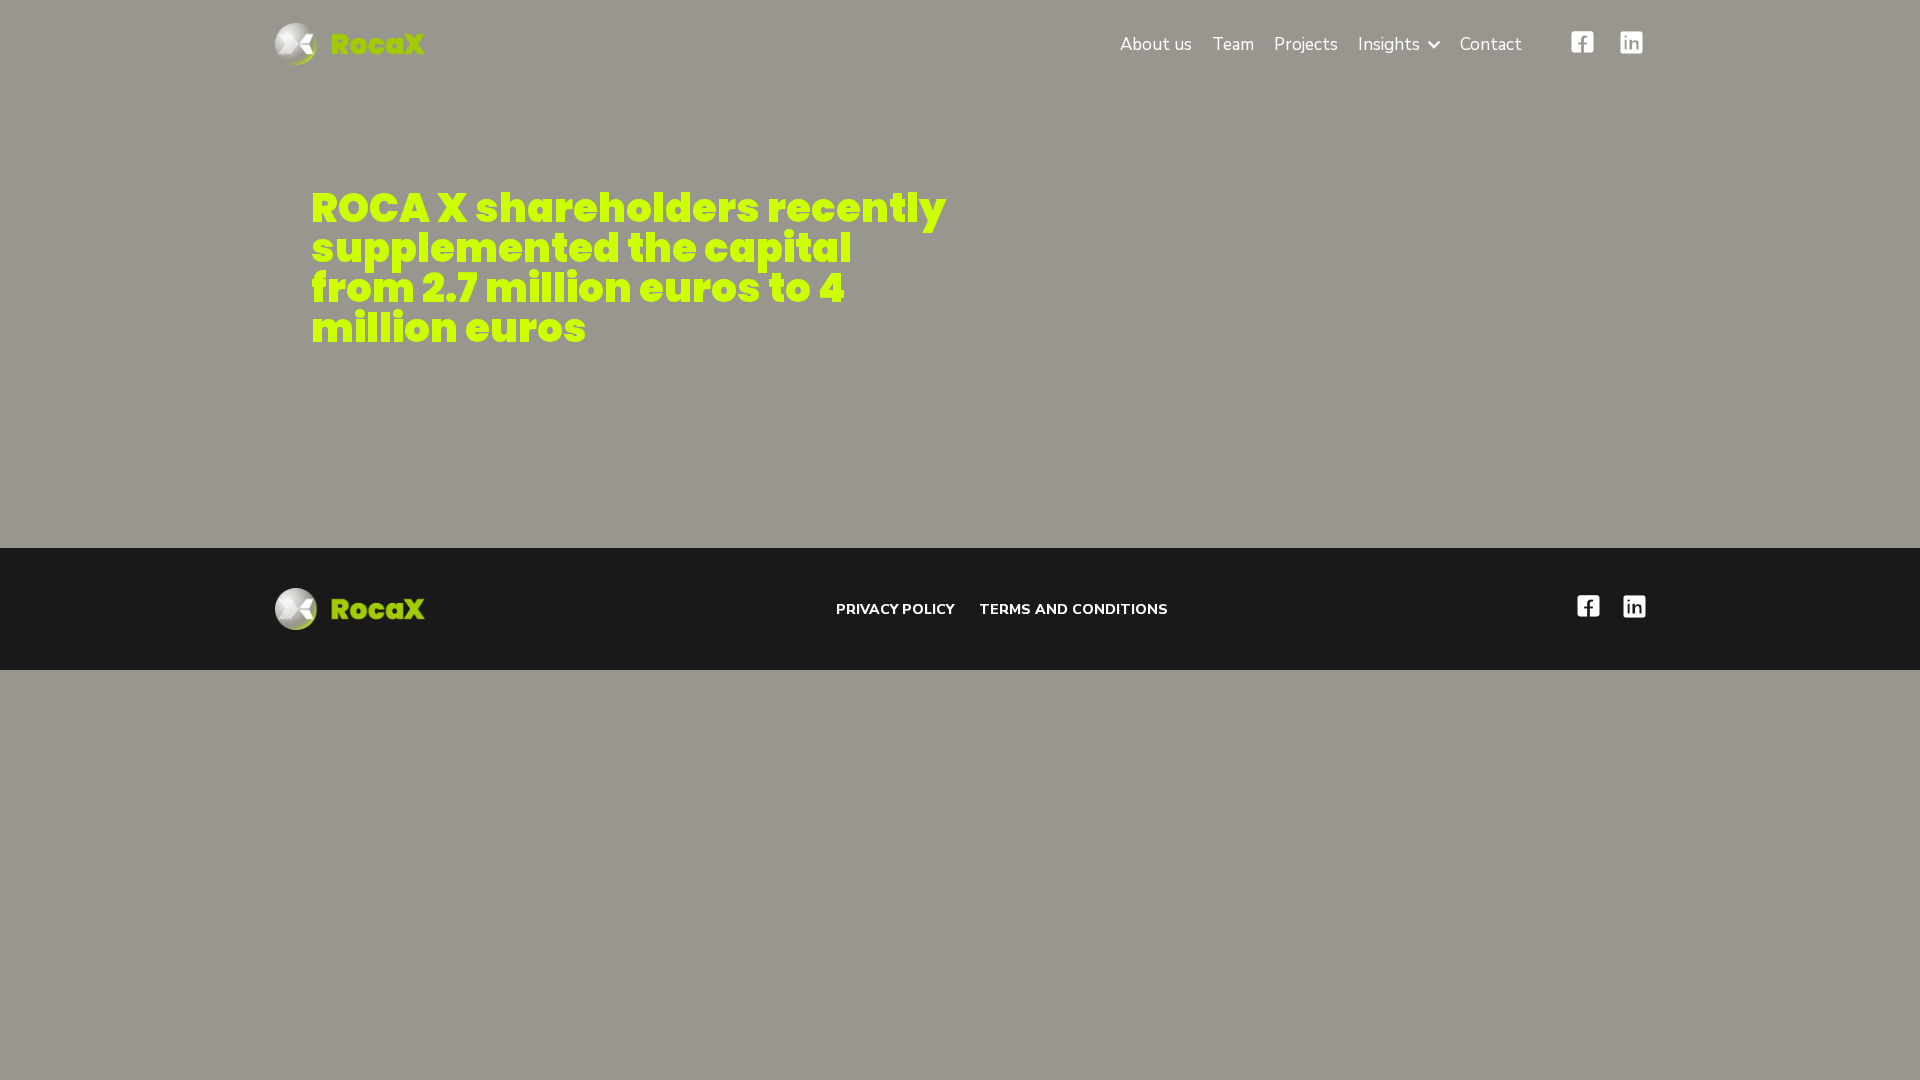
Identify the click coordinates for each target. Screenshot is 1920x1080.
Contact (1491, 44)
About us (1156, 44)
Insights (1389, 44)
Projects (1306, 44)
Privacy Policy (895, 609)
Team (1233, 44)
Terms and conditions (1073, 609)
